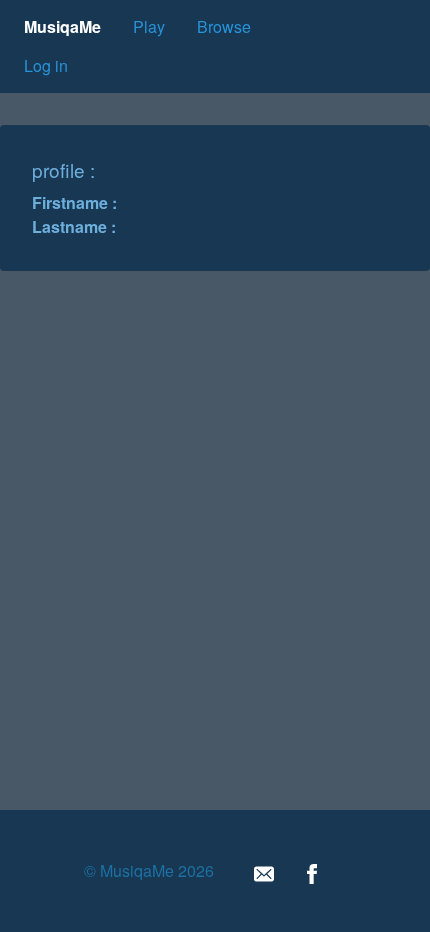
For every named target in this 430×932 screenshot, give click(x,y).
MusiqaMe (62, 26)
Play (149, 26)
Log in (46, 65)
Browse (224, 26)
